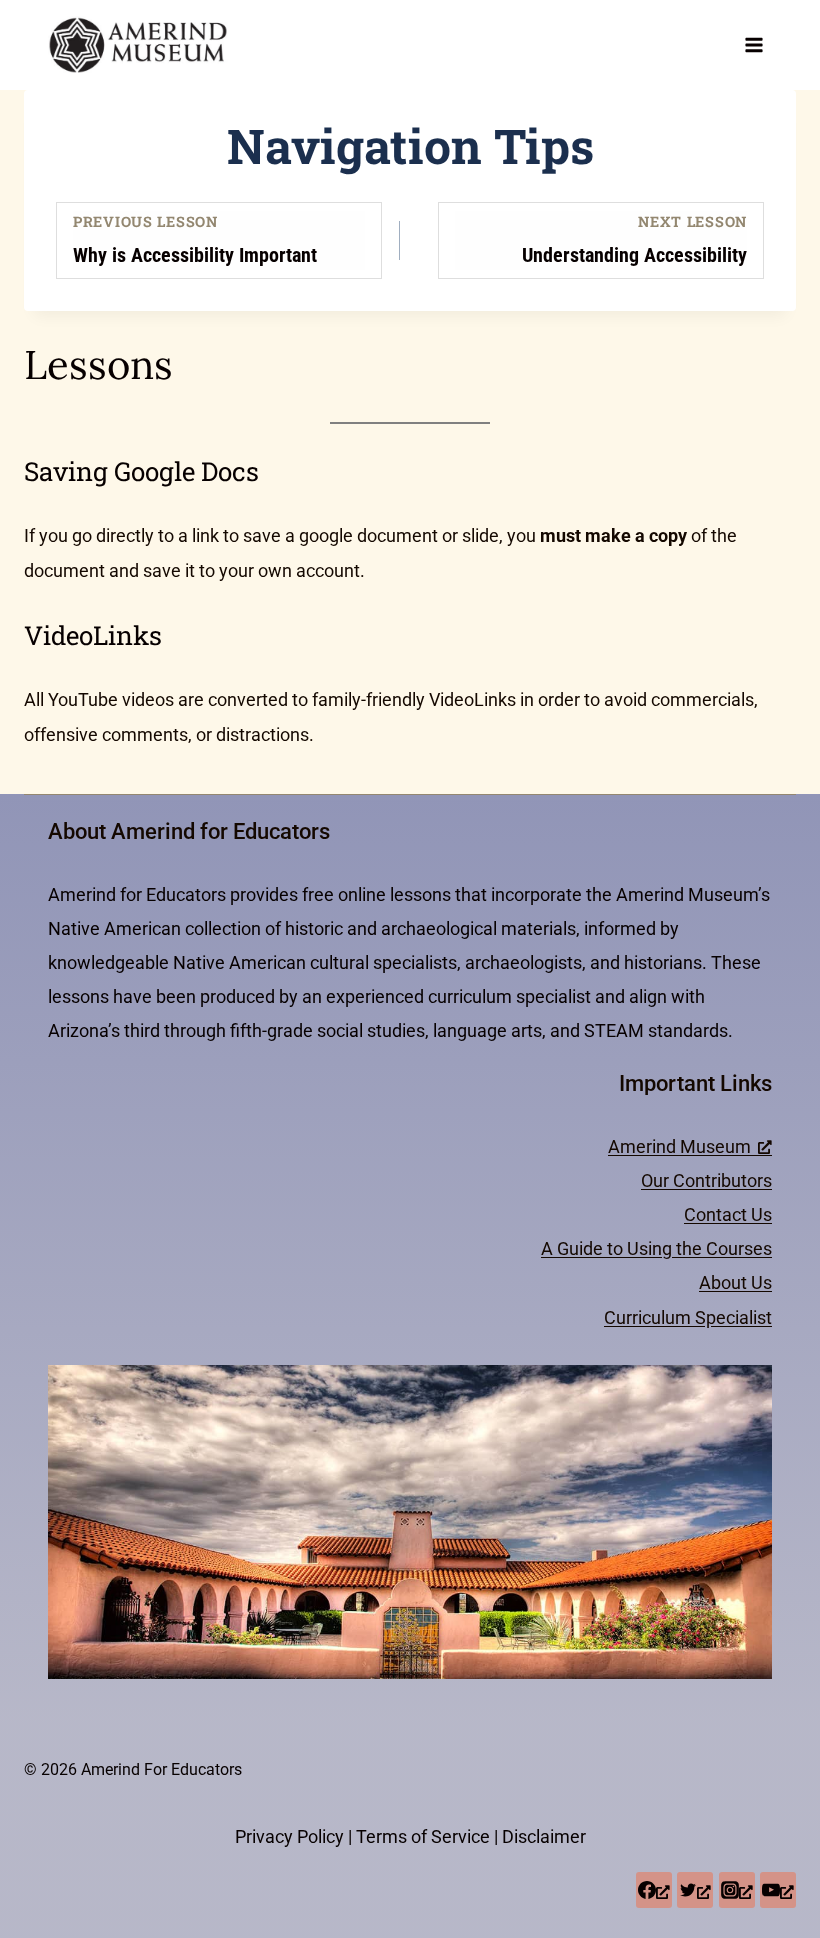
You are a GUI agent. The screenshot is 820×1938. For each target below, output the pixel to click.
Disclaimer (544, 1836)
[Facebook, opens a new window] (654, 1890)
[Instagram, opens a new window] (737, 1890)
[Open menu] (753, 44)
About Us (735, 1282)
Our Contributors (706, 1180)
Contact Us (728, 1214)
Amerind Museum (679, 1146)
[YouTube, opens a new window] (778, 1890)
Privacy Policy (289, 1836)
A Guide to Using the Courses (656, 1248)
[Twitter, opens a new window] (695, 1890)
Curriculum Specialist (688, 1317)
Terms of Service (423, 1836)
